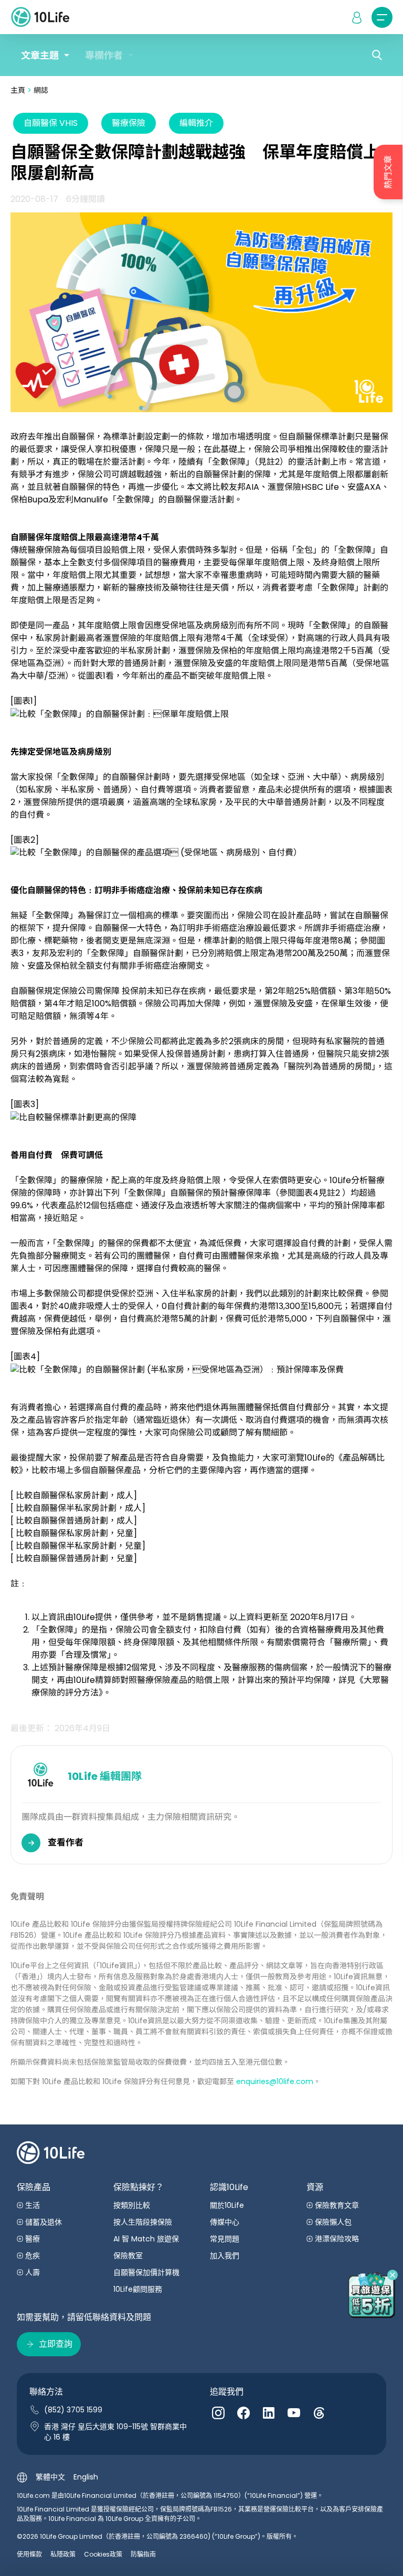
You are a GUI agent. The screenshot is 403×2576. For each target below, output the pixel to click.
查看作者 (66, 1842)
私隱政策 (63, 2554)
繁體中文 (50, 2477)
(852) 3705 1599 (73, 2410)
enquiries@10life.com (275, 2081)
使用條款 (29, 2554)
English (86, 2477)
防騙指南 (143, 2554)
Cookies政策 (103, 2554)
